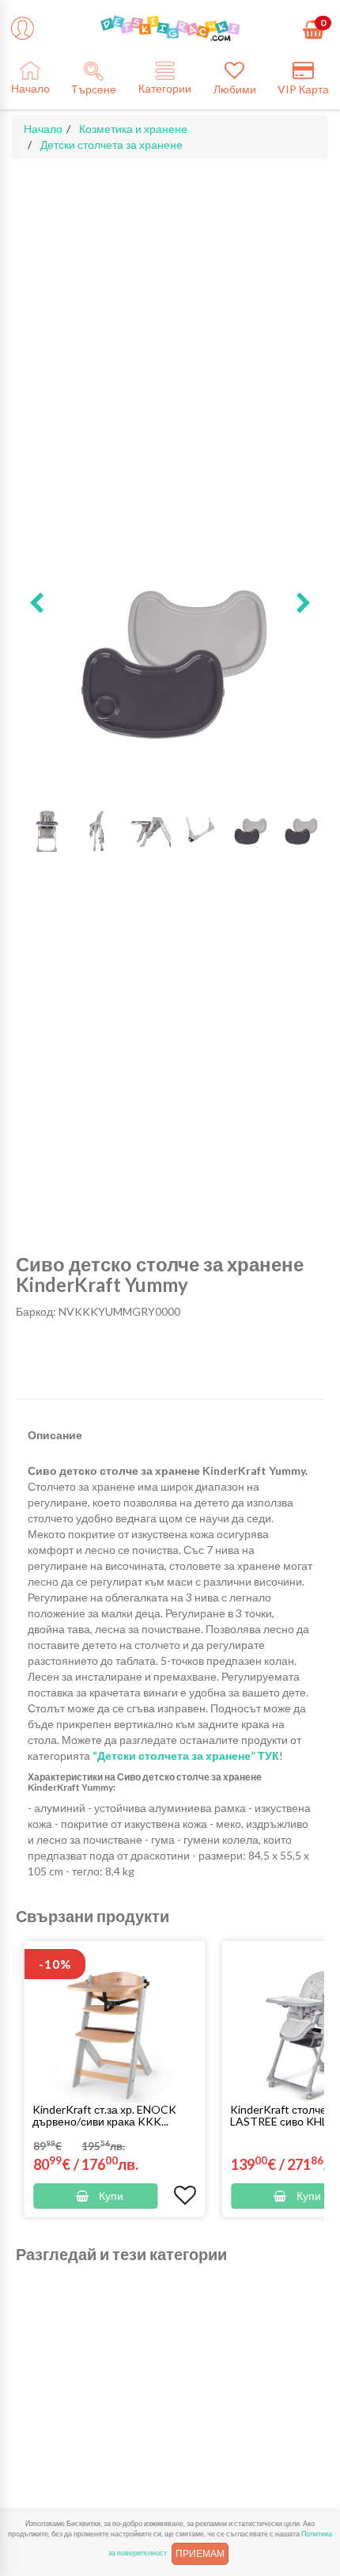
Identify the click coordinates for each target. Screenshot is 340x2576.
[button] (36, 604)
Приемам (200, 2553)
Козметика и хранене (133, 129)
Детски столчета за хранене (111, 144)
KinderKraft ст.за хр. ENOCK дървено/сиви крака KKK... (104, 2115)
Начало (43, 129)
